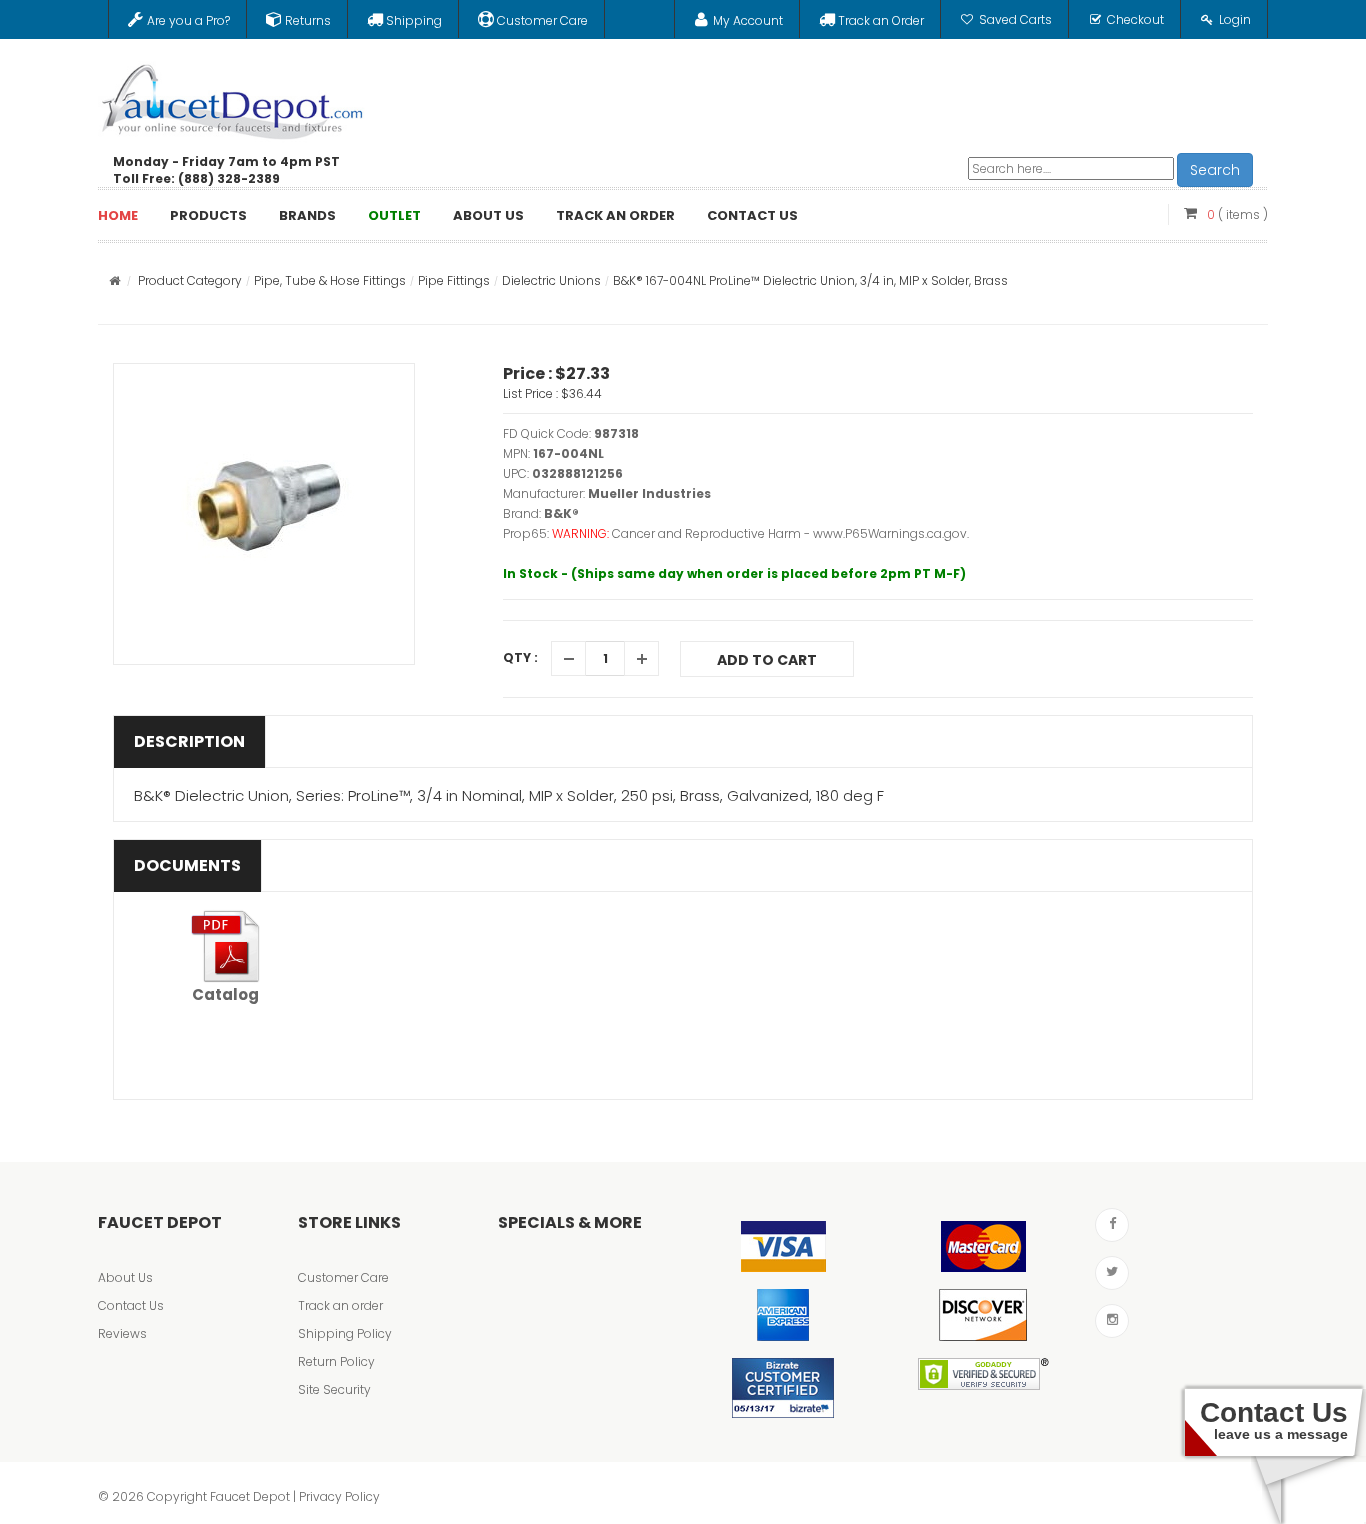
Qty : (520, 657)
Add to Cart (767, 660)
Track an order (340, 1305)
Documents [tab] (187, 865)
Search (1215, 170)
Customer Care (343, 1277)
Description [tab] (189, 741)
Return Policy (336, 1361)
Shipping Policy (345, 1333)
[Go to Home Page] (114, 280)
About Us (125, 1277)
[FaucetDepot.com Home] (233, 97)
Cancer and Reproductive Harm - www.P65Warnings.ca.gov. (790, 533)
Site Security (334, 1389)
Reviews (122, 1333)
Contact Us (131, 1305)
